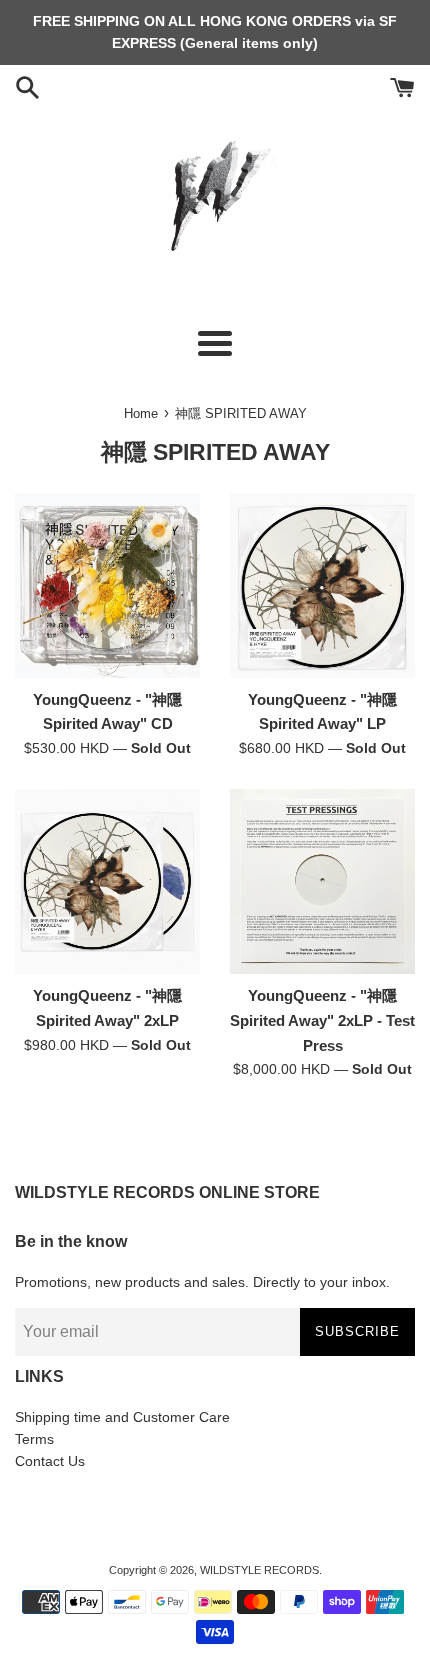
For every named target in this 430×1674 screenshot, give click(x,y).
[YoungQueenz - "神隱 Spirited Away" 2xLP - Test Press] (322, 881)
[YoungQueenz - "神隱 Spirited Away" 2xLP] (107, 881)
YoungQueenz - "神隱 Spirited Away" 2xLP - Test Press (322, 1020)
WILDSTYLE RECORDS (259, 1570)
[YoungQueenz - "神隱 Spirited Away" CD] (107, 585)
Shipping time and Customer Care (122, 1417)
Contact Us (50, 1461)
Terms (34, 1439)
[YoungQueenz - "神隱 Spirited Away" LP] (322, 585)
